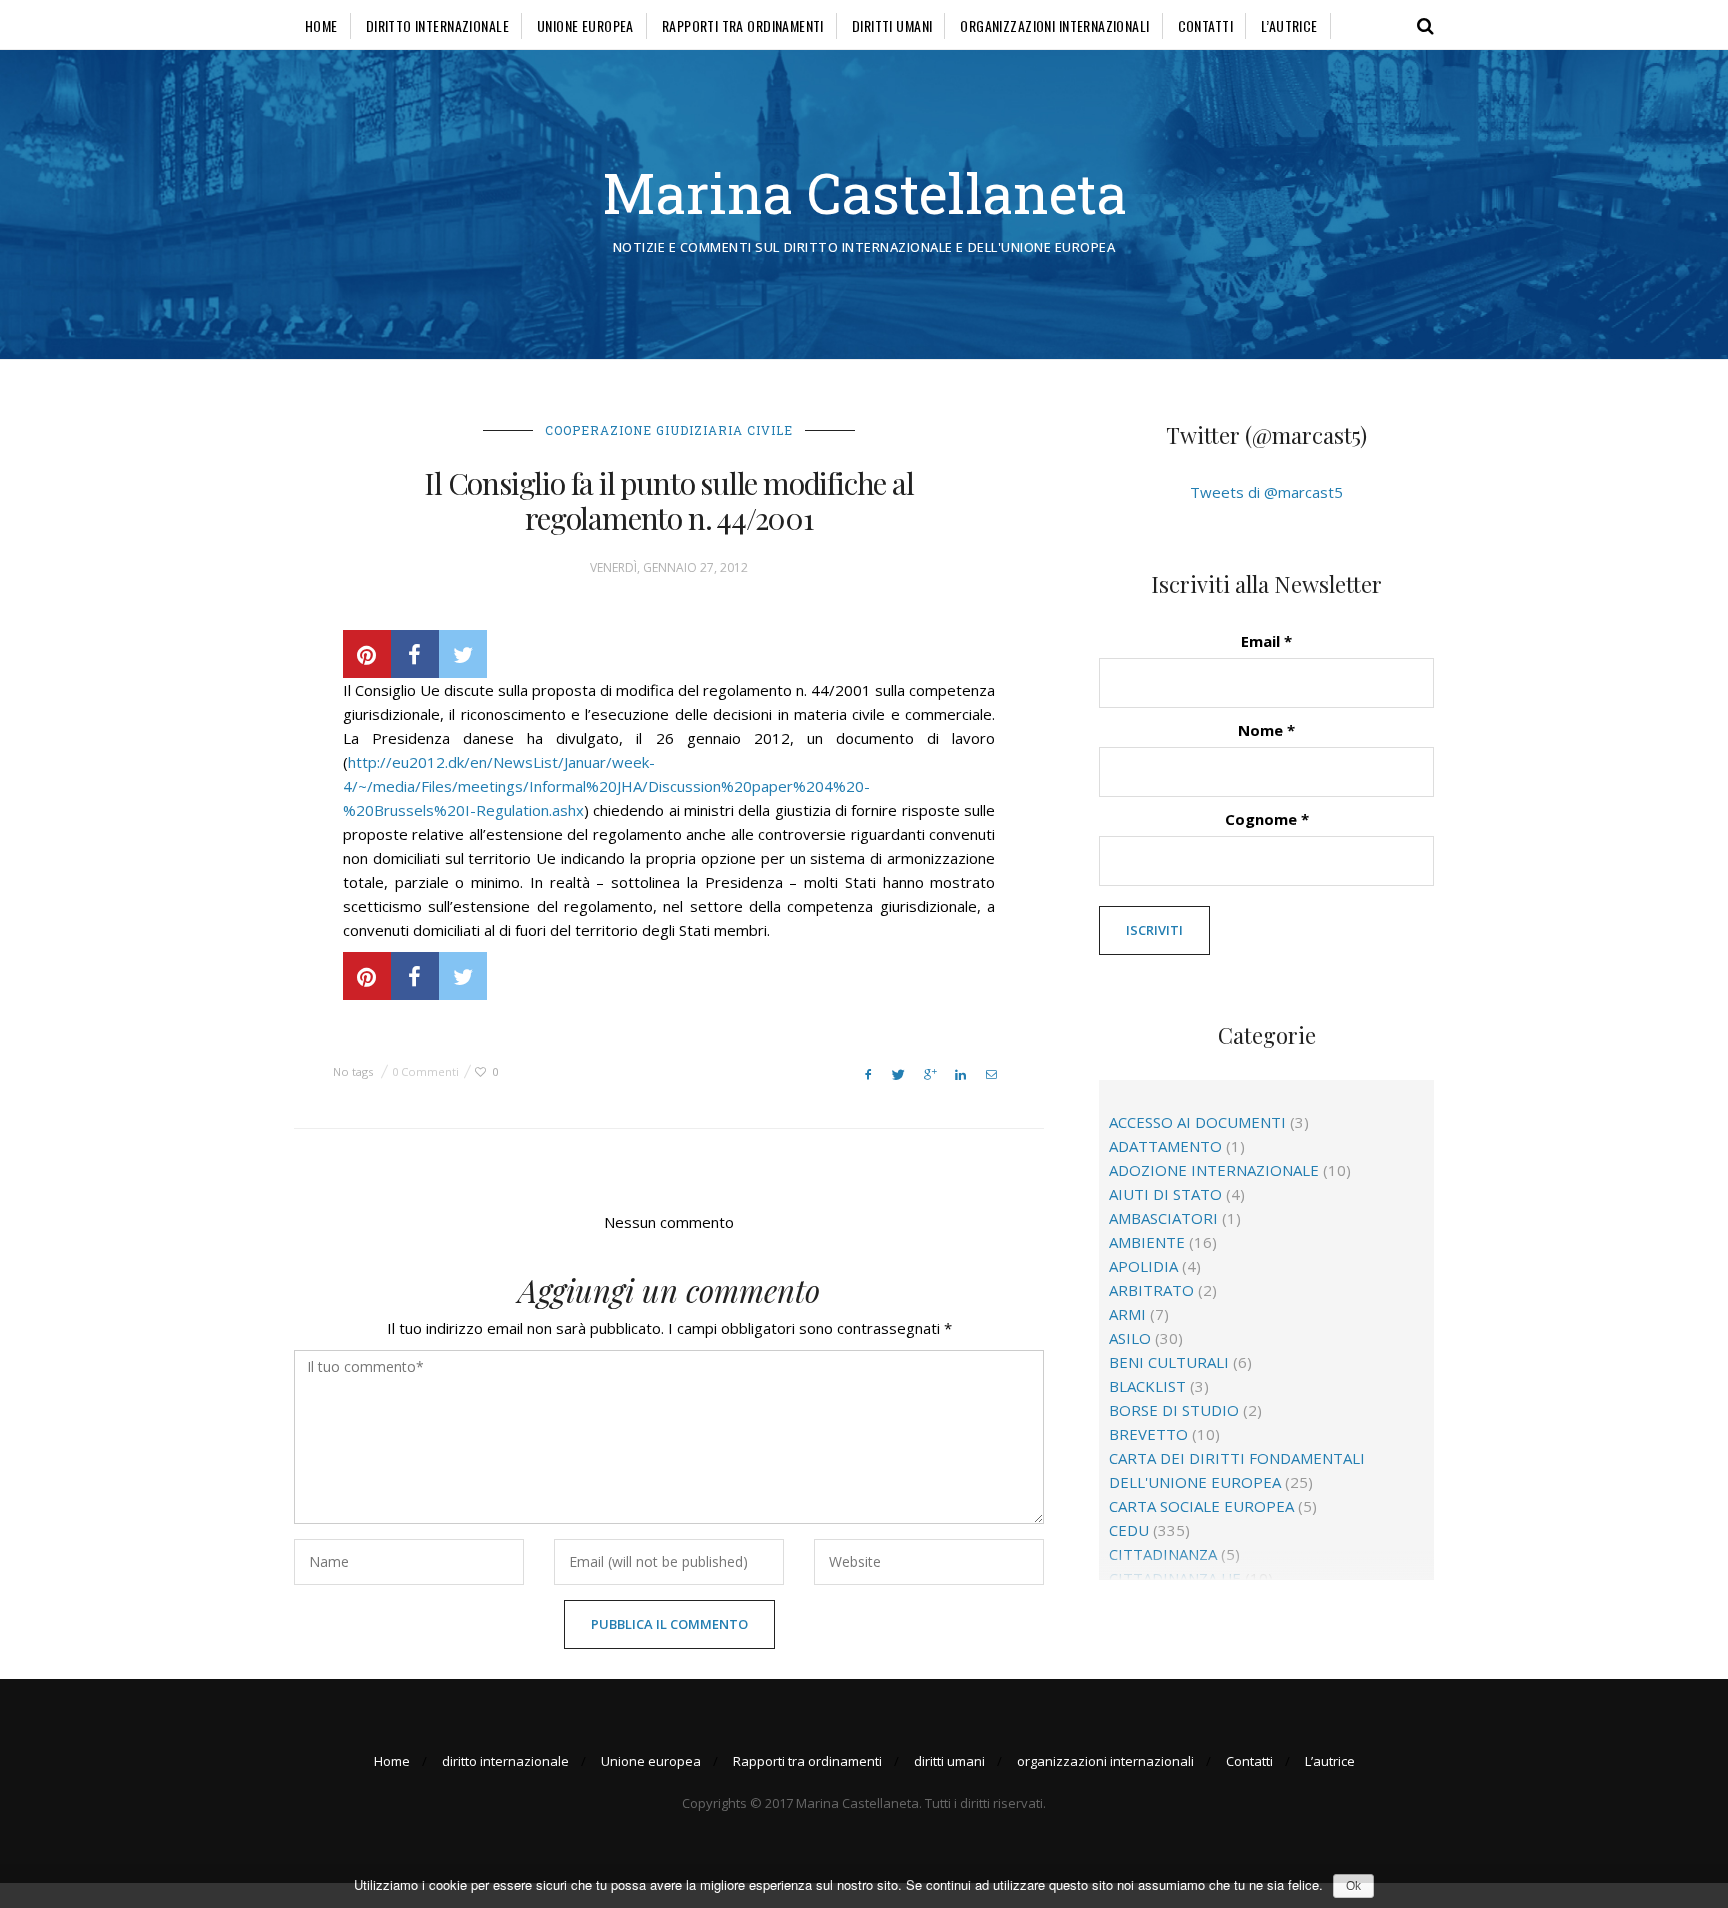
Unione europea (585, 25)
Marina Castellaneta (864, 192)
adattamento (1165, 1146)
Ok (1353, 1886)
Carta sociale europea (1201, 1506)
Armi (1127, 1314)
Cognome (1267, 819)
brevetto (1148, 1434)
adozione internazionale (1214, 1170)
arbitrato (1151, 1290)
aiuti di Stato (1165, 1194)
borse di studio (1174, 1410)
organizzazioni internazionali (1054, 25)
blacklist (1147, 1386)
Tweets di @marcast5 (1266, 492)
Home (321, 25)
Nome (1266, 730)
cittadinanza (1163, 1554)
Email (1266, 641)
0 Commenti (425, 1071)
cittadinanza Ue (1175, 1578)
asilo (1130, 1338)
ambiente (1147, 1242)
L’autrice (1289, 25)
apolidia (1143, 1266)
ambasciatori (1163, 1218)
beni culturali (1169, 1362)
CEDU (1129, 1530)
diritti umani (892, 25)
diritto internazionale (437, 25)
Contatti (1205, 25)
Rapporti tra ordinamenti (743, 25)
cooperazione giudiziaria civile (669, 430)
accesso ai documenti (1197, 1122)
